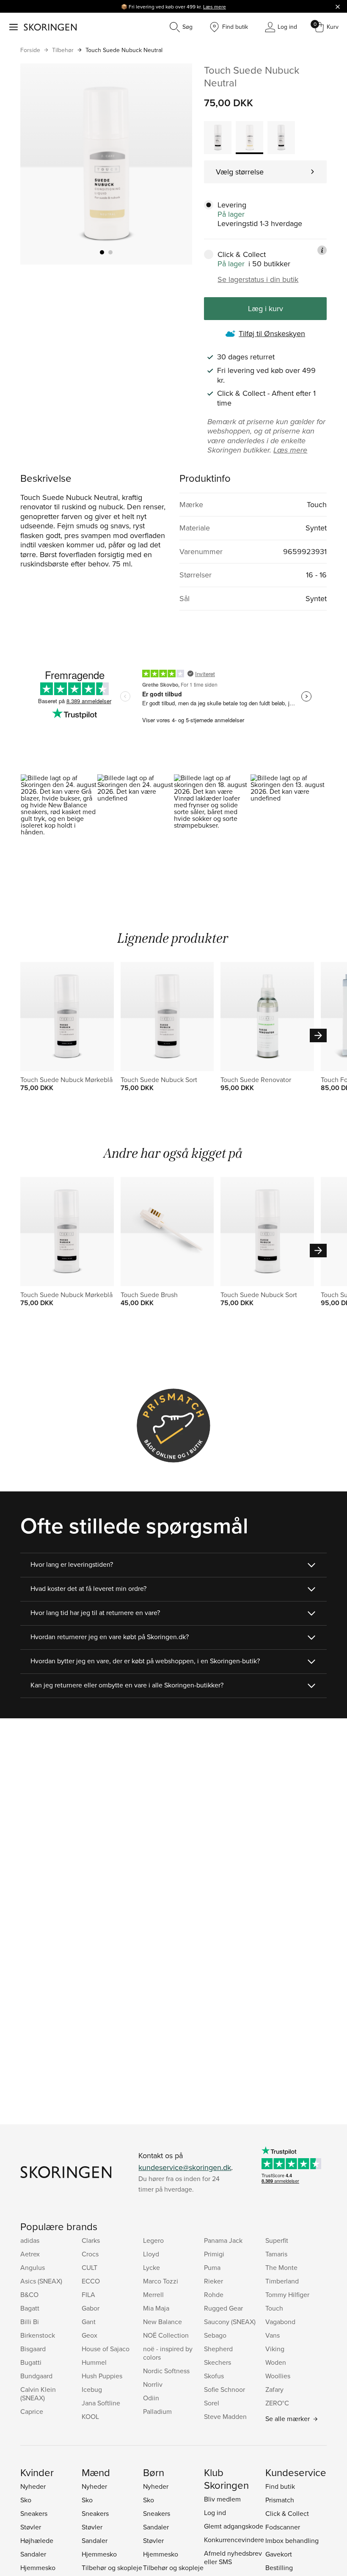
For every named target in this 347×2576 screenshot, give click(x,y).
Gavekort (279, 2554)
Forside (30, 50)
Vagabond (280, 2322)
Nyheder (33, 2486)
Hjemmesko (38, 2568)
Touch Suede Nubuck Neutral (124, 50)
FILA (88, 2294)
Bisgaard (33, 2349)
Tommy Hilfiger (287, 2294)
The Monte (281, 2267)
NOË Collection (166, 2335)
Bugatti (31, 2362)
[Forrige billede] (37, 164)
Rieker (213, 2281)
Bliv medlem (222, 2499)
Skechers (218, 2362)
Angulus (33, 2267)
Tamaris (276, 2254)
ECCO (91, 2281)
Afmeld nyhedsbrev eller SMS (233, 2557)
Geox (90, 2335)
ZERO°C (277, 2403)
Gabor (91, 2308)
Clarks (91, 2240)
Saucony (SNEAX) (230, 2322)
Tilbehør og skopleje (112, 2568)
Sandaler (33, 2554)
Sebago (215, 2335)
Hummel (94, 2362)
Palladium (157, 2411)
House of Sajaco (106, 2349)
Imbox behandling (292, 2540)
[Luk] (338, 6)
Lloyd (151, 2254)
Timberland (282, 2281)
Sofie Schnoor (224, 2389)
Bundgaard (36, 2376)
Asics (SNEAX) (41, 2281)
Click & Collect (287, 2513)
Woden (276, 2362)
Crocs (90, 2254)
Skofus (214, 2376)
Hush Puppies (102, 2376)
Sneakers (34, 2513)
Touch (274, 2308)
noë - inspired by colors (168, 2353)
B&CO (29, 2294)
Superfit (277, 2240)
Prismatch (280, 2500)
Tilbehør (63, 50)
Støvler (31, 2527)
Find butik (280, 2486)
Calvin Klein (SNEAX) (38, 2394)
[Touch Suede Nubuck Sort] (218, 138)
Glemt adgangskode (234, 2526)
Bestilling (279, 2568)
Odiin (151, 2398)
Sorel (212, 2403)
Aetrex (30, 2254)
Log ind (215, 2512)
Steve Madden (225, 2416)
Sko (26, 2500)
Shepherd (218, 2349)
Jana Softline (101, 2403)
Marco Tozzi (161, 2281)
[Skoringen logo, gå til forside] (50, 27)
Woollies (278, 2376)
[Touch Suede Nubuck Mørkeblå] (281, 138)
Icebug (92, 2389)
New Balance (162, 2322)
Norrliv (153, 2384)
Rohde (214, 2294)
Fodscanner (283, 2527)
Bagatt (30, 2308)
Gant (89, 2322)
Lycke (151, 2267)
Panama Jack (223, 2240)
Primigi (214, 2254)
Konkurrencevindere (234, 2540)
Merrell (153, 2294)
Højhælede (37, 2540)
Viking (275, 2349)
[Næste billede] (176, 164)
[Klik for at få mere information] (322, 250)
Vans (273, 2335)
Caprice (32, 2411)
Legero (153, 2240)
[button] (59, 820)
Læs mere (215, 7)
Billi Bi (30, 2322)
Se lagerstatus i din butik (258, 279)
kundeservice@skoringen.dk (185, 2167)
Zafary (274, 2389)
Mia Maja (156, 2308)
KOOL (90, 2416)
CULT (90, 2267)
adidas (30, 2240)
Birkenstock (38, 2335)
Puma (212, 2267)
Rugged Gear (223, 2308)
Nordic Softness (166, 2371)
